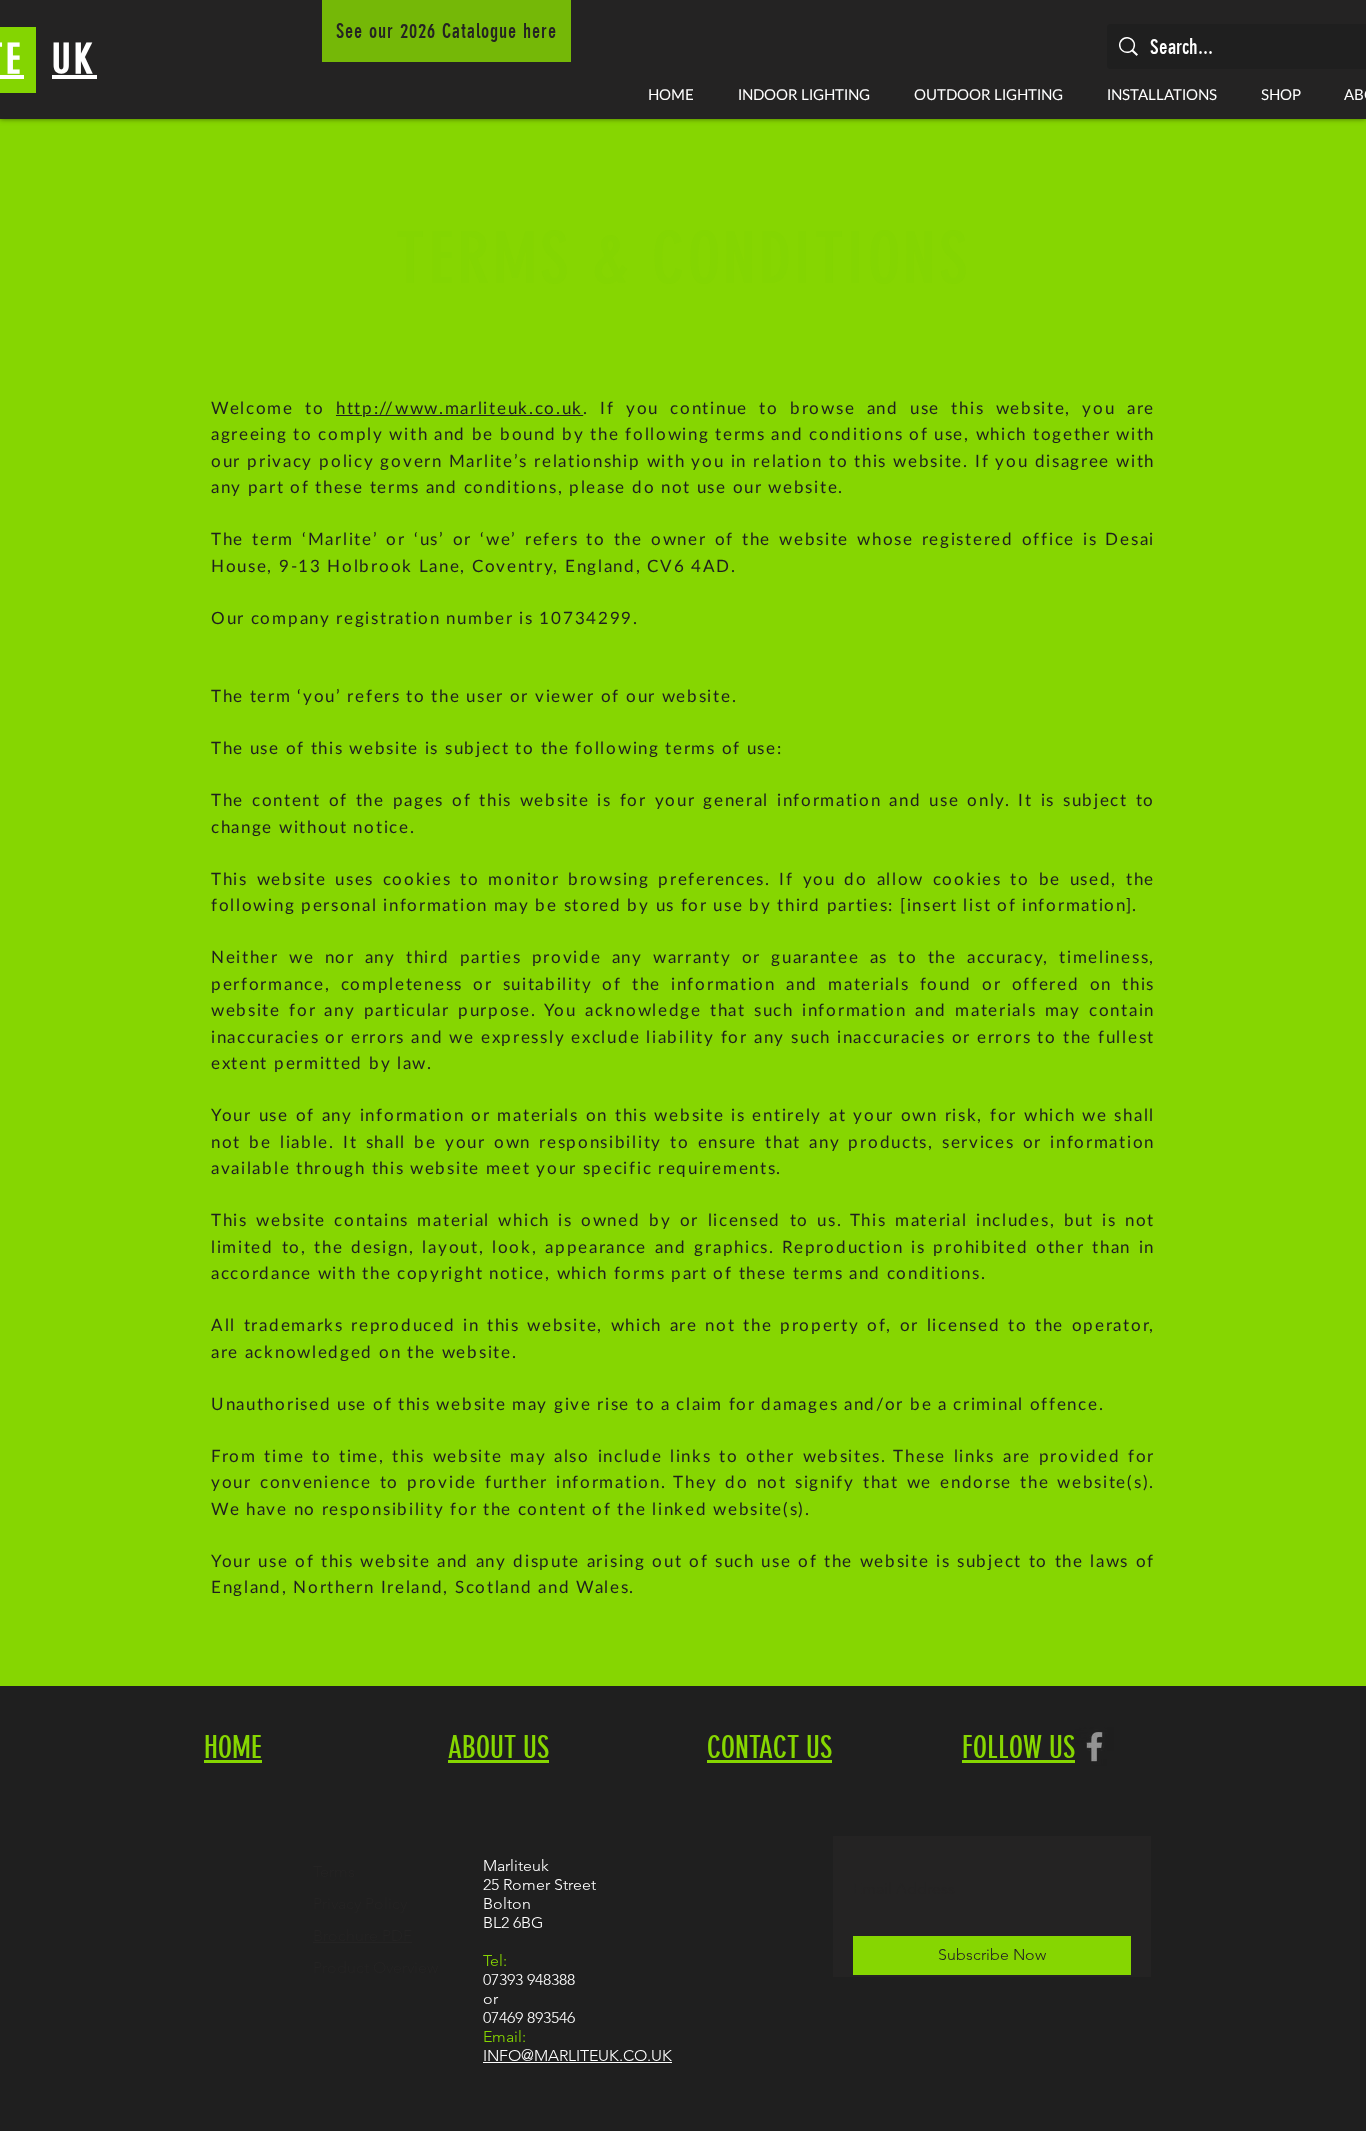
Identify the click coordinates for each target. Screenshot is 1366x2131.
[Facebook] (1094, 1746)
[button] (804, 94)
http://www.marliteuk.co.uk (459, 407)
